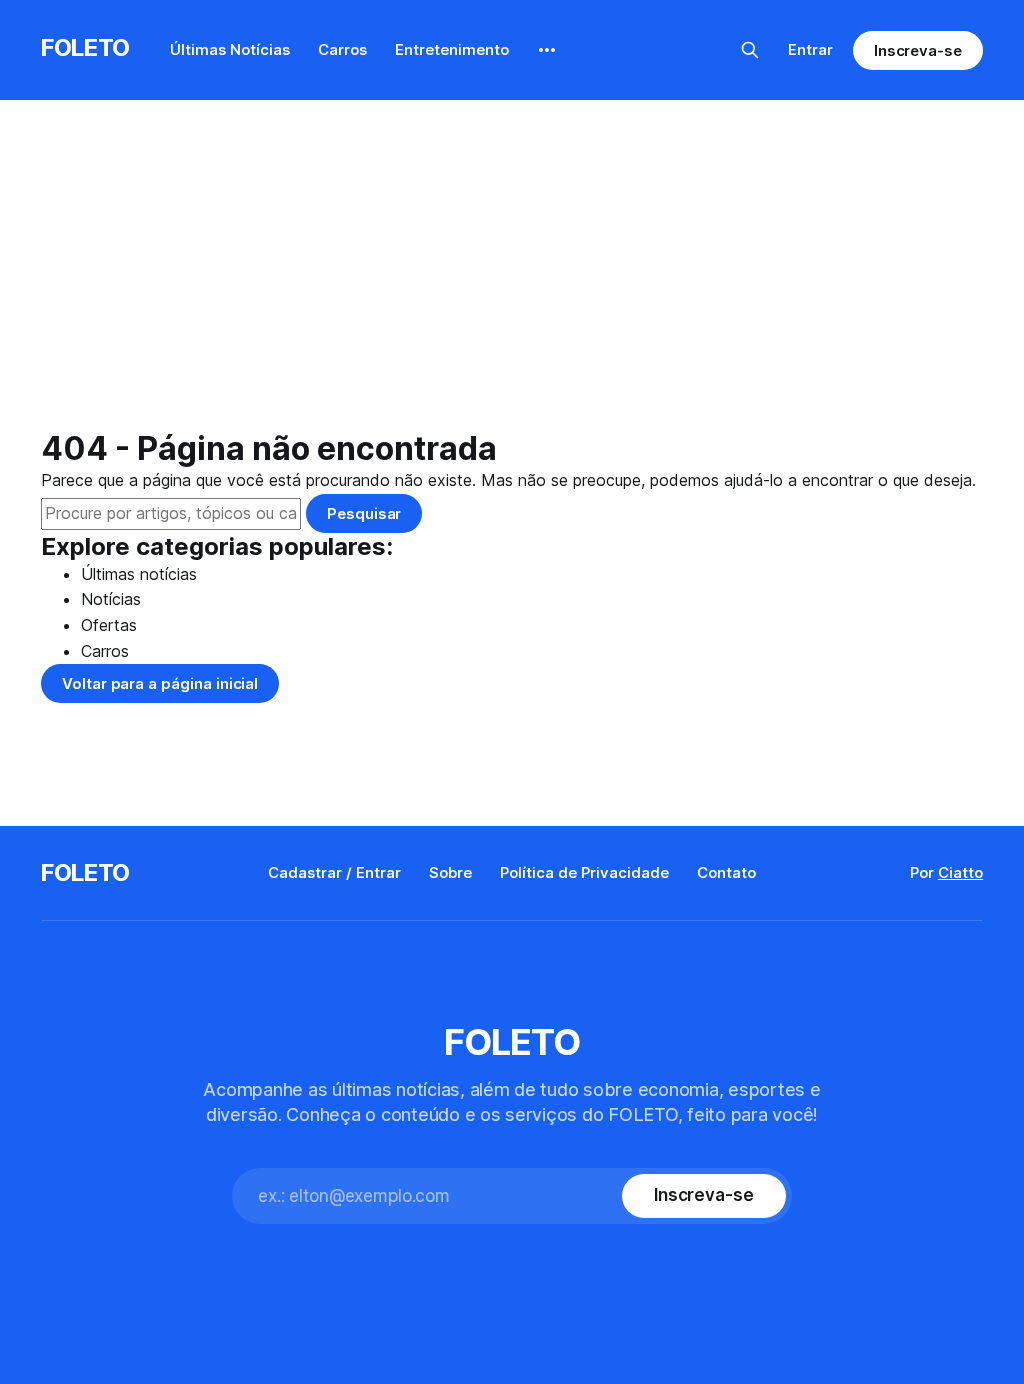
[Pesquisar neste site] (750, 50)
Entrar (810, 49)
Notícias (111, 599)
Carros (342, 49)
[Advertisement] (512, 280)
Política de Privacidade (584, 872)
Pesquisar (364, 513)
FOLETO (85, 47)
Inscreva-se (918, 50)
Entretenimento (452, 49)
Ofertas (109, 625)
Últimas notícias (139, 574)
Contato (726, 872)
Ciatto (960, 872)
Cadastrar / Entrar (334, 872)
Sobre (450, 872)
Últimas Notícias (230, 49)
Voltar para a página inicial (160, 683)
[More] (547, 50)
